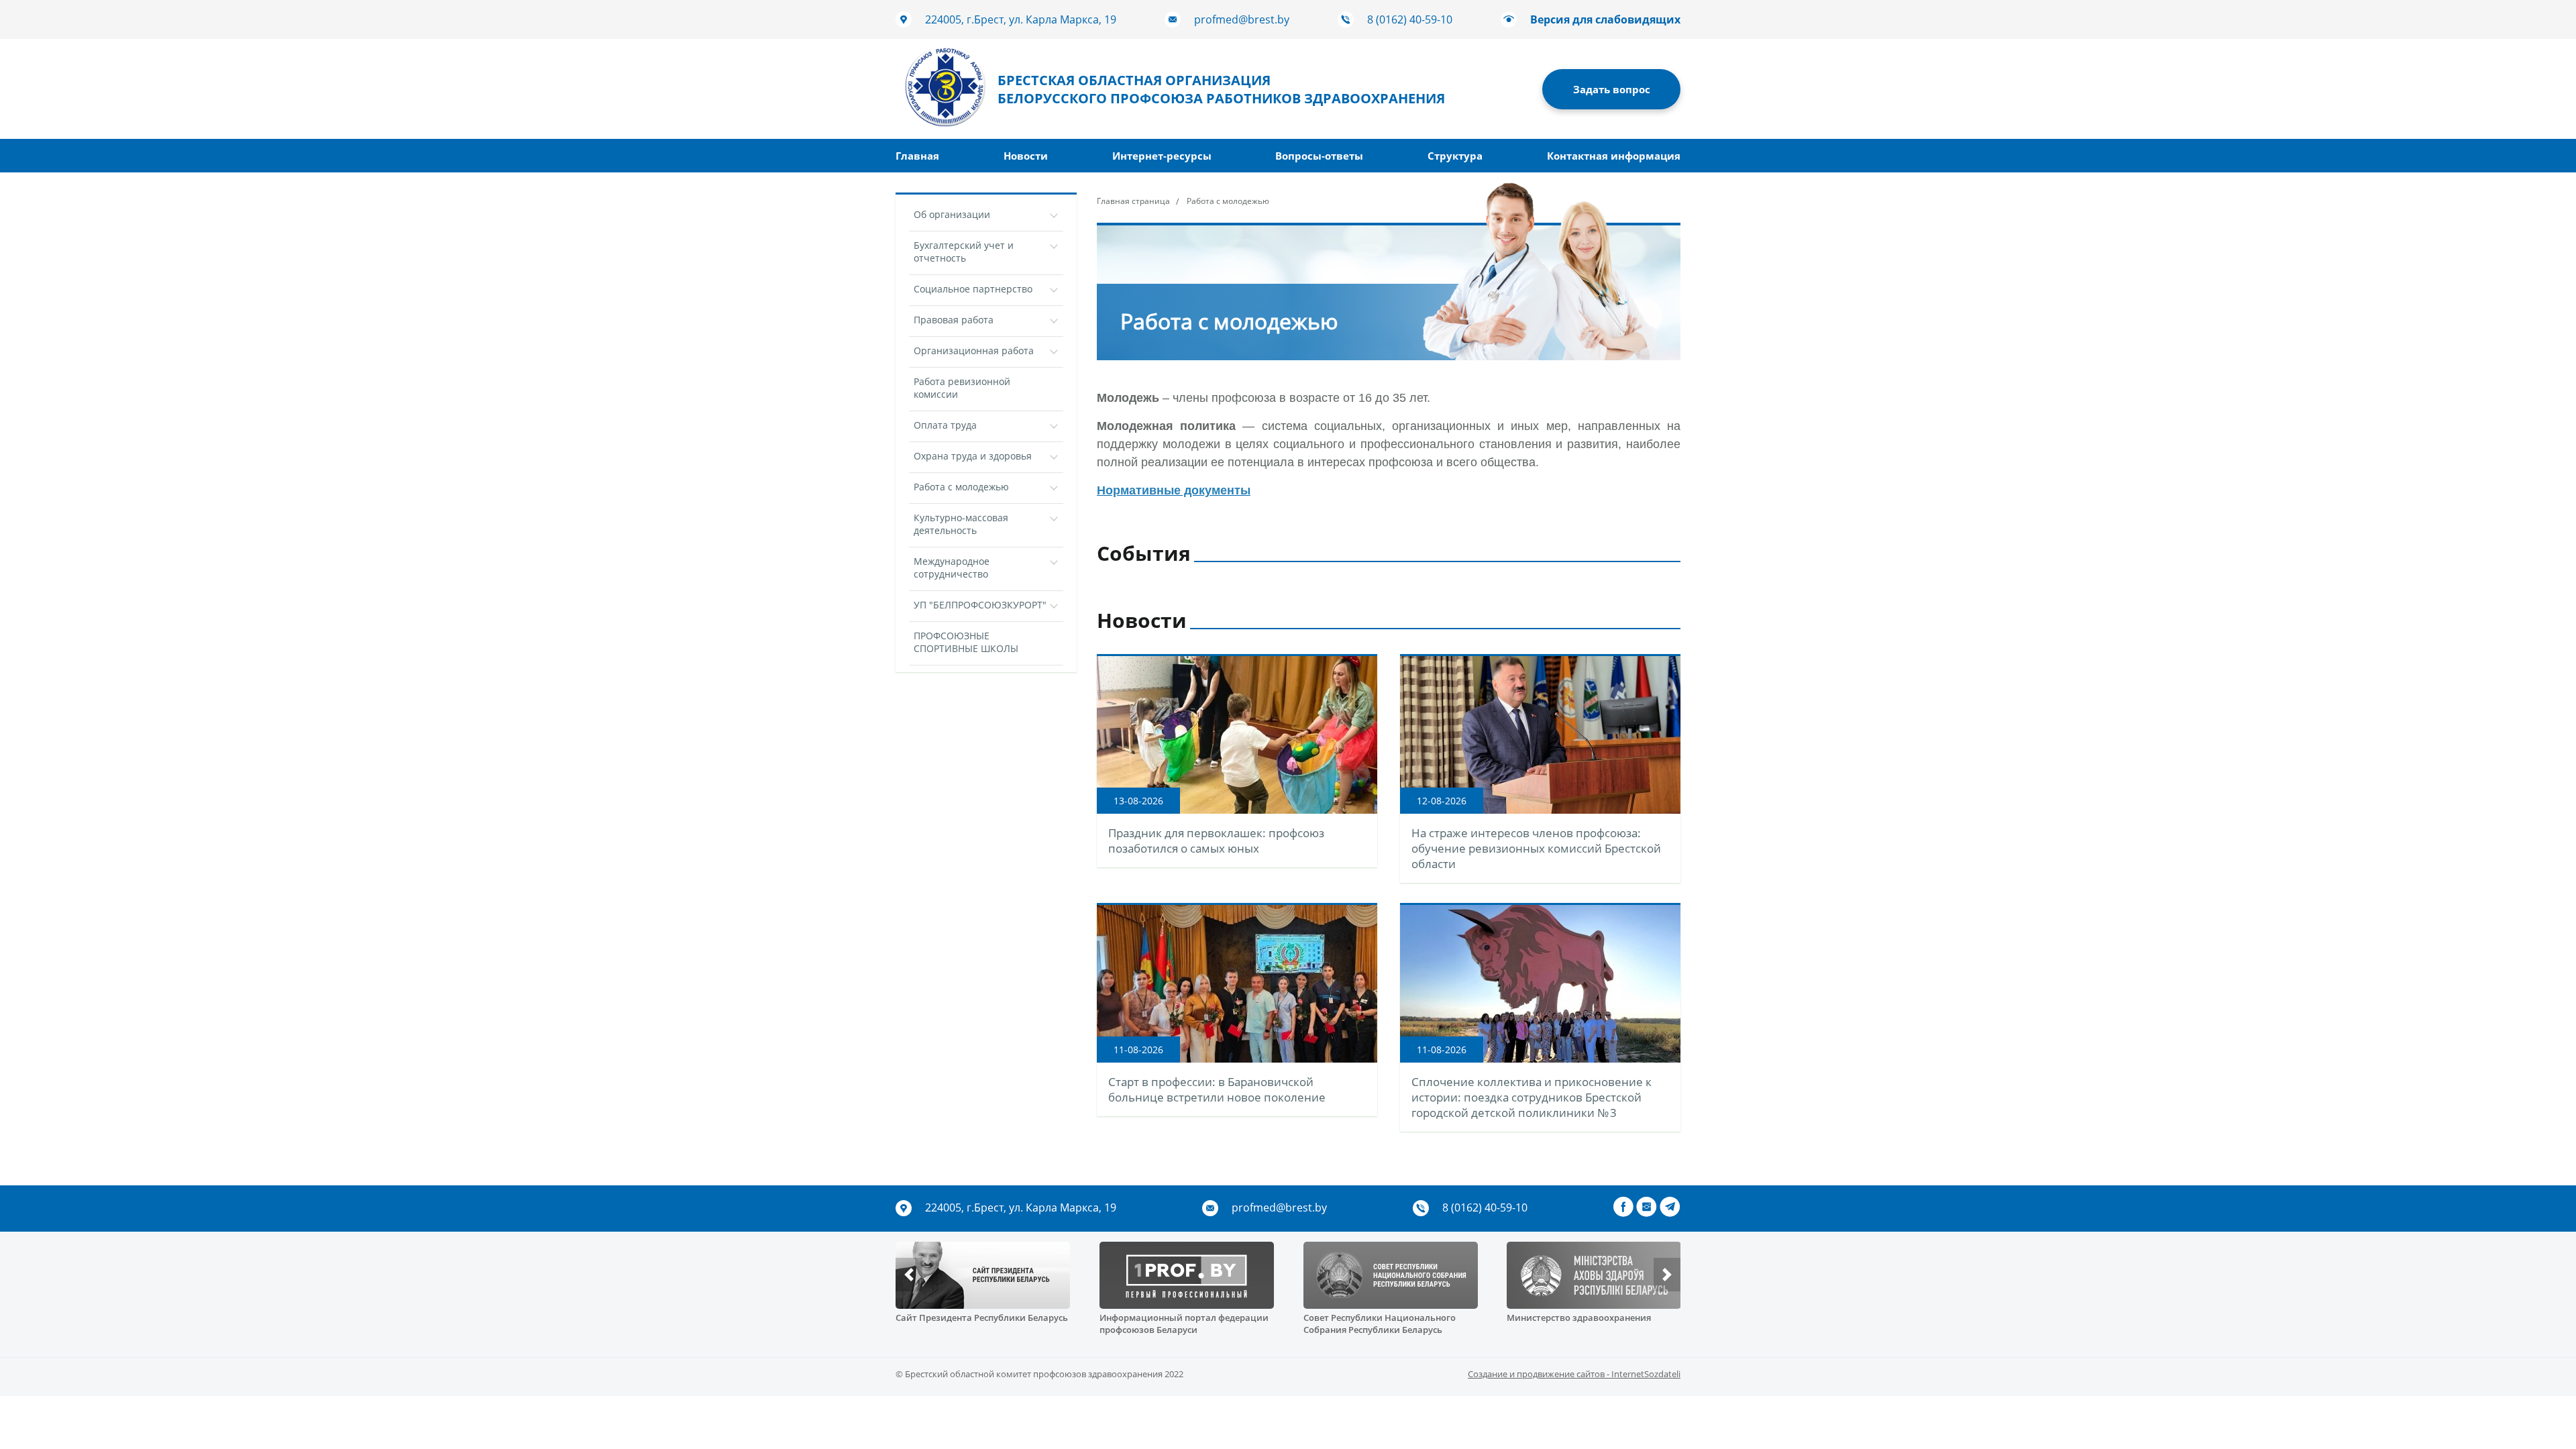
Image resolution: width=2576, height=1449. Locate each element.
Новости (1026, 156)
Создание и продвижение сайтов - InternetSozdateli (1574, 1374)
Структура (1455, 156)
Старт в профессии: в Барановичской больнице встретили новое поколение (1217, 1089)
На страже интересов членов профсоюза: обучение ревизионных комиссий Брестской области (1536, 848)
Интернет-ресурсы (1162, 156)
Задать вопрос (1612, 89)
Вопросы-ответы (1319, 156)
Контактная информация (1614, 156)
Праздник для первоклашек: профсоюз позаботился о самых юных (1216, 841)
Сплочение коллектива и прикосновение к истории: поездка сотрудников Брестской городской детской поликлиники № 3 (1532, 1097)
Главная (917, 156)
